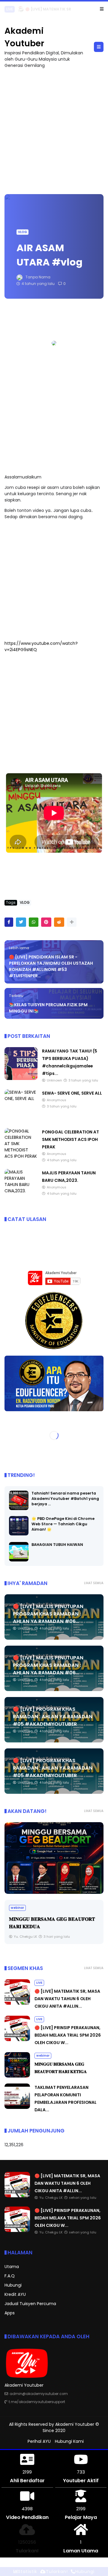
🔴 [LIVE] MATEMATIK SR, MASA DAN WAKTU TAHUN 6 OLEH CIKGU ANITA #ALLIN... (67, 1999)
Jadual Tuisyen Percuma (30, 2304)
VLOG (22, 232)
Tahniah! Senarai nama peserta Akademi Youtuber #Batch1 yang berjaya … (65, 1499)
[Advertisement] (54, 128)
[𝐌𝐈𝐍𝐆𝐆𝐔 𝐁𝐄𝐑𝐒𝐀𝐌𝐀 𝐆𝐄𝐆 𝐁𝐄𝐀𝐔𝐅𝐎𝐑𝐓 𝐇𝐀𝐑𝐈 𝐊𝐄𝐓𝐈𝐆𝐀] (17, 2076)
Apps (10, 2313)
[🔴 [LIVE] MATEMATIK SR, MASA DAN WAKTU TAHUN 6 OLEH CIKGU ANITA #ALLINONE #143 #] (21, 11)
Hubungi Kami (69, 2441)
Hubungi (13, 2285)
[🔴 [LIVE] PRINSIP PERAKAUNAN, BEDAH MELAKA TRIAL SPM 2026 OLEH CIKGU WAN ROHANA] (17, 2040)
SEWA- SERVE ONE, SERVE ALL (72, 1093)
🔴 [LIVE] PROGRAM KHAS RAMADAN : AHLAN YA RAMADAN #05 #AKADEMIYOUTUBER (53, 1717)
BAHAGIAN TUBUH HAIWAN (57, 1545)
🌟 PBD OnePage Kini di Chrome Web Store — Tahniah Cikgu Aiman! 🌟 (63, 1524)
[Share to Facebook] (9, 922)
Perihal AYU (39, 2441)
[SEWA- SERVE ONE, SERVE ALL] (21, 1098)
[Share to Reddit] (59, 922)
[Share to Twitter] (21, 922)
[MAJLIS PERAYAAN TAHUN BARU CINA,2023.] (21, 1191)
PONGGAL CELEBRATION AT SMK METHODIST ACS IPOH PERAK (70, 1139)
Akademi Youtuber (75, 2424)
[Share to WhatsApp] (34, 922)
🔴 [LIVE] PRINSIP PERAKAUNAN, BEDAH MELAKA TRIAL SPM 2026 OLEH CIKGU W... (68, 2035)
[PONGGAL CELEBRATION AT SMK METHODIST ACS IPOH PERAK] (21, 1156)
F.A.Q (10, 2276)
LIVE (10, 9)
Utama (12, 2267)
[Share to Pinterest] (46, 922)
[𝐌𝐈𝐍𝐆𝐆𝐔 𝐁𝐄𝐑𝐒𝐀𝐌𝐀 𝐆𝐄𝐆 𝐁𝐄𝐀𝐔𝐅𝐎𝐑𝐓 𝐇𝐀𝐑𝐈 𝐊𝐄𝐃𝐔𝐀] (54, 1858)
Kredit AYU (15, 2294)
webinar (17, 1908)
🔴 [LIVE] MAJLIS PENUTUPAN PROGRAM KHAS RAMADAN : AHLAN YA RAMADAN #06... (48, 1614)
